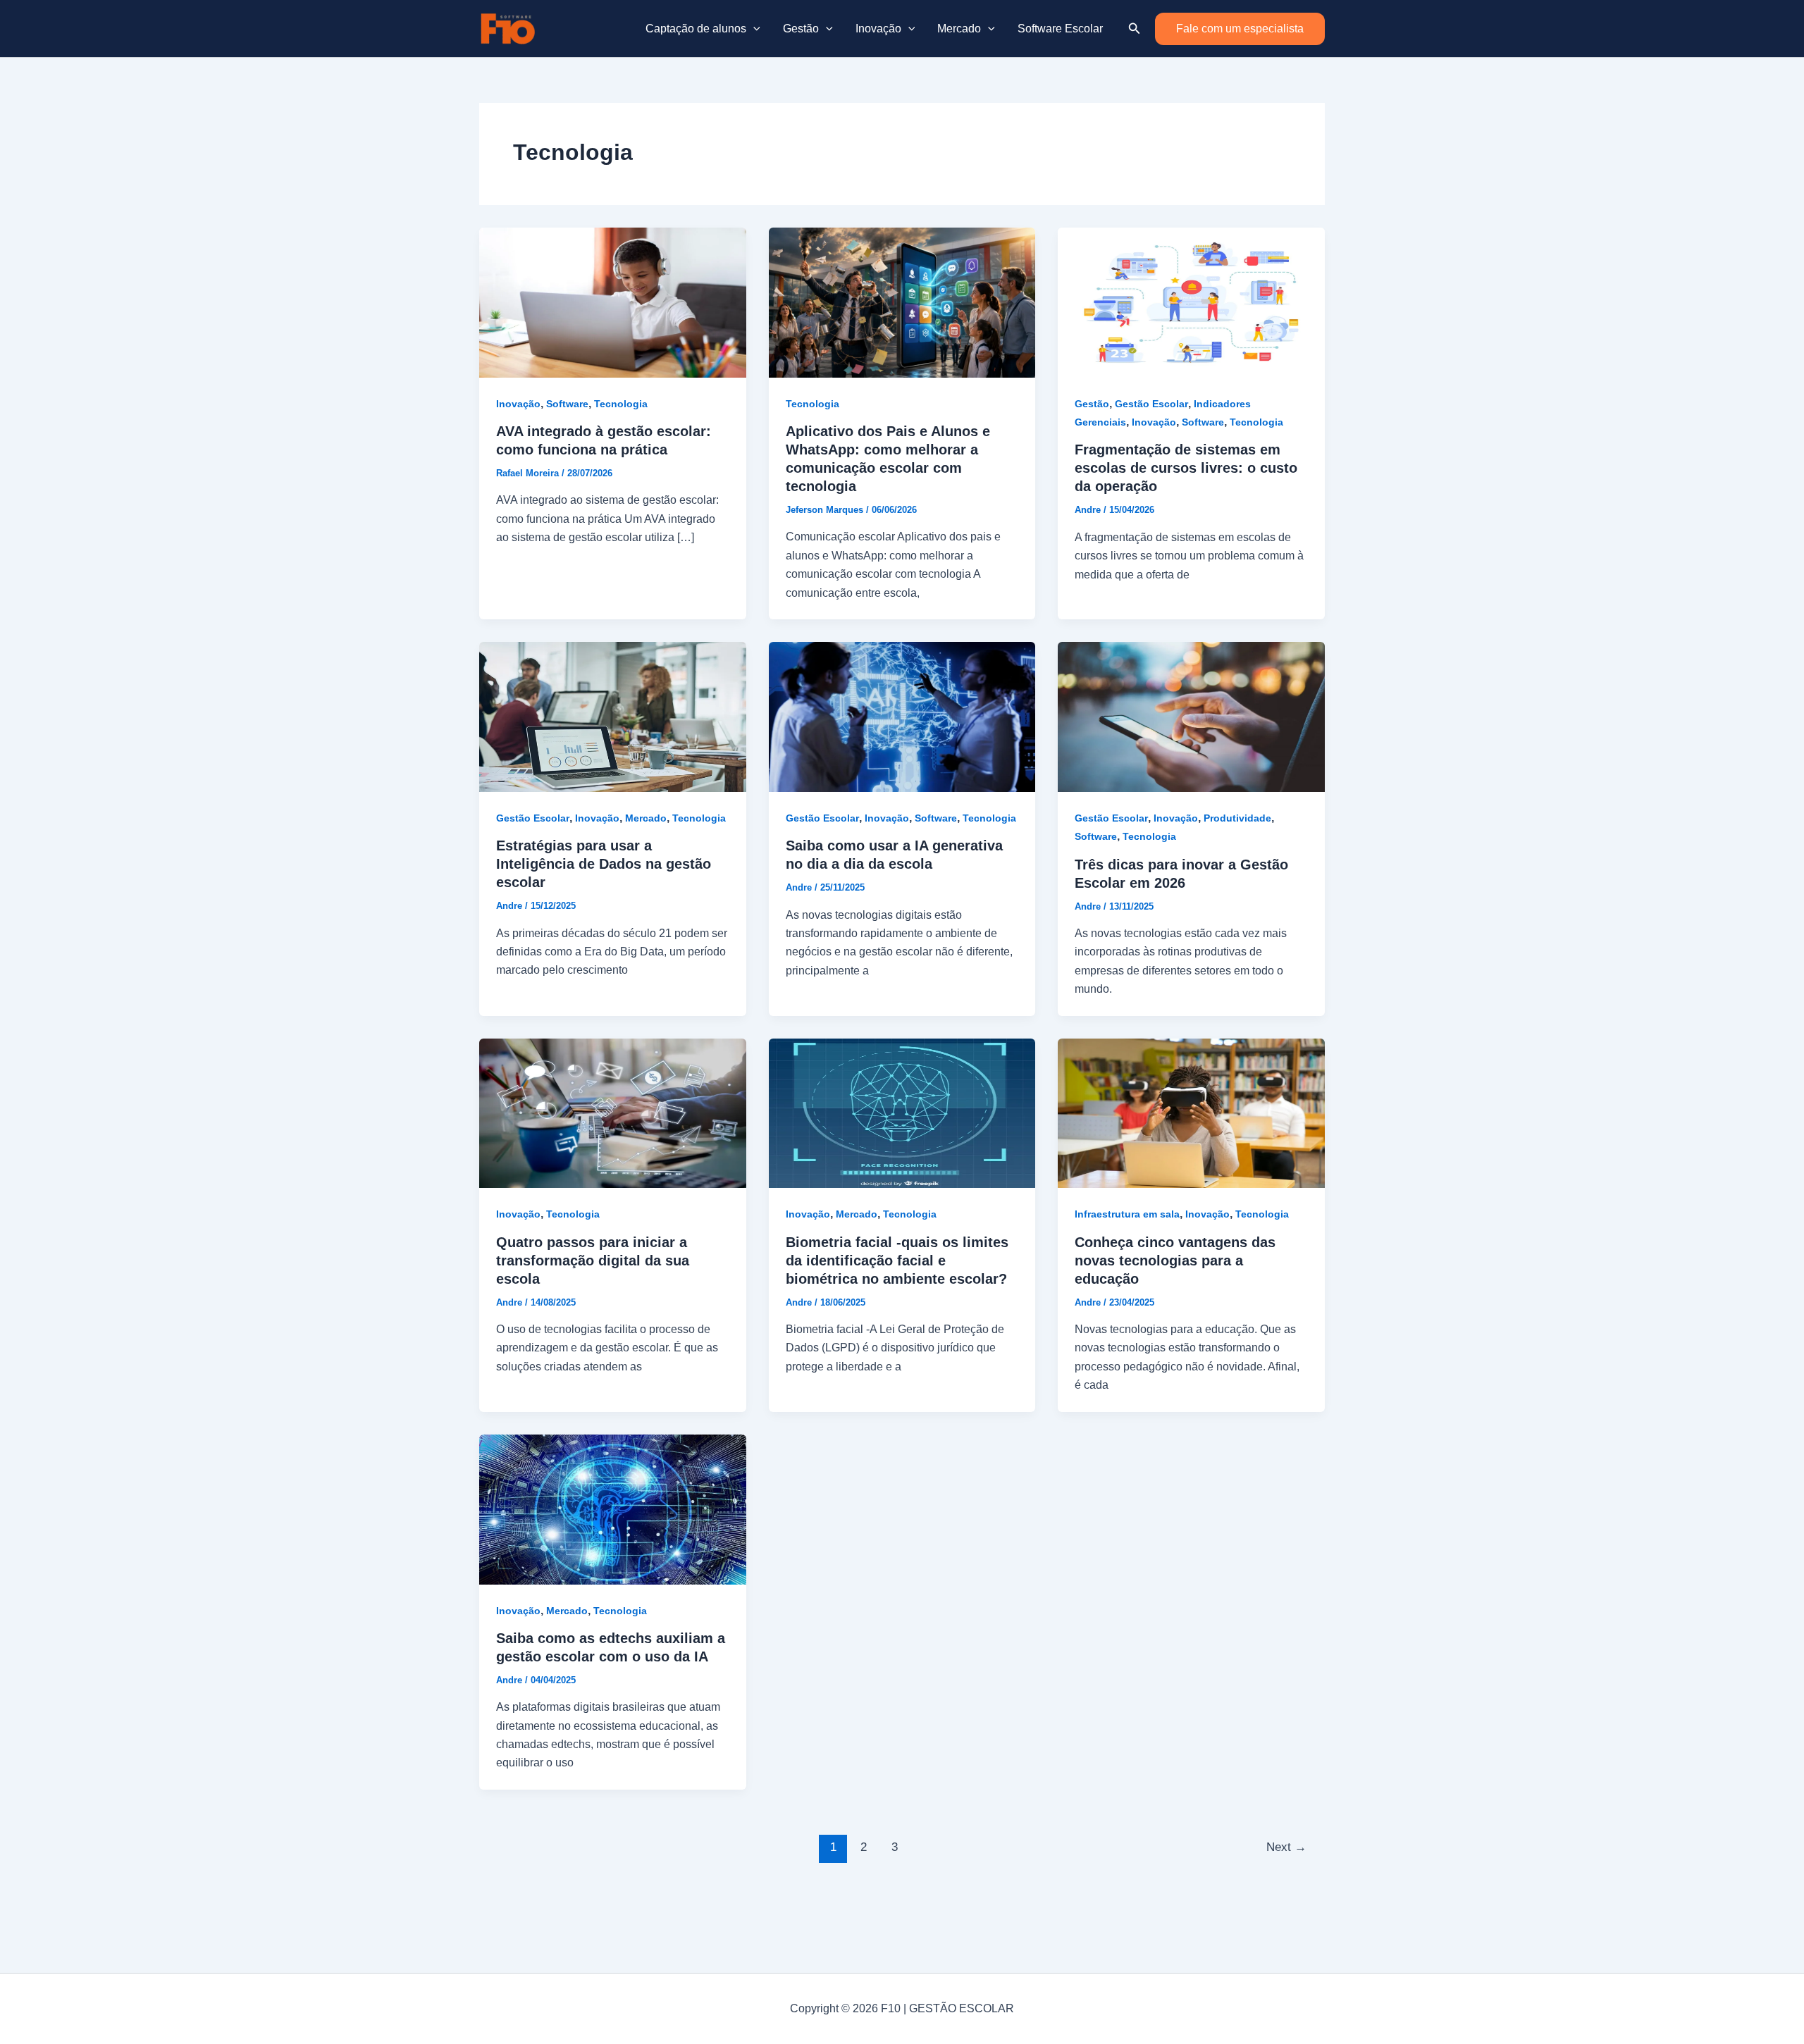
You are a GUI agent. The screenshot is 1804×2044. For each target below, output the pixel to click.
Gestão (801, 29)
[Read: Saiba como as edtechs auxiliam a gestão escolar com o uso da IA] (613, 1508)
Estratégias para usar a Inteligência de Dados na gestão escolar (604, 864)
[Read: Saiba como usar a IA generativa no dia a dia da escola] (902, 716)
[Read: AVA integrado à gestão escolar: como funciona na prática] (613, 302)
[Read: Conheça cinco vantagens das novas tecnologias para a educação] (1191, 1112)
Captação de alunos (696, 29)
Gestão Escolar (1151, 404)
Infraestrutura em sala (1127, 1214)
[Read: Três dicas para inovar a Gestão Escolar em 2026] (1191, 716)
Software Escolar (1060, 29)
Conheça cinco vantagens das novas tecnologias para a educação (1175, 1261)
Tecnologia (621, 404)
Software (567, 404)
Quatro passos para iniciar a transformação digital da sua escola (593, 1261)
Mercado (959, 29)
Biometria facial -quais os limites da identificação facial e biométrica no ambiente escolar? (897, 1261)
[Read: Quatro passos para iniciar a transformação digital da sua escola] (613, 1112)
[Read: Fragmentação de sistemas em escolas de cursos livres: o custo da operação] (1191, 302)
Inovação (878, 29)
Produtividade (1237, 818)
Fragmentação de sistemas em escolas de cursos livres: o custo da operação (1186, 468)
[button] (753, 29)
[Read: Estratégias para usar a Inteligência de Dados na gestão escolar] (613, 716)
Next (1286, 1847)
